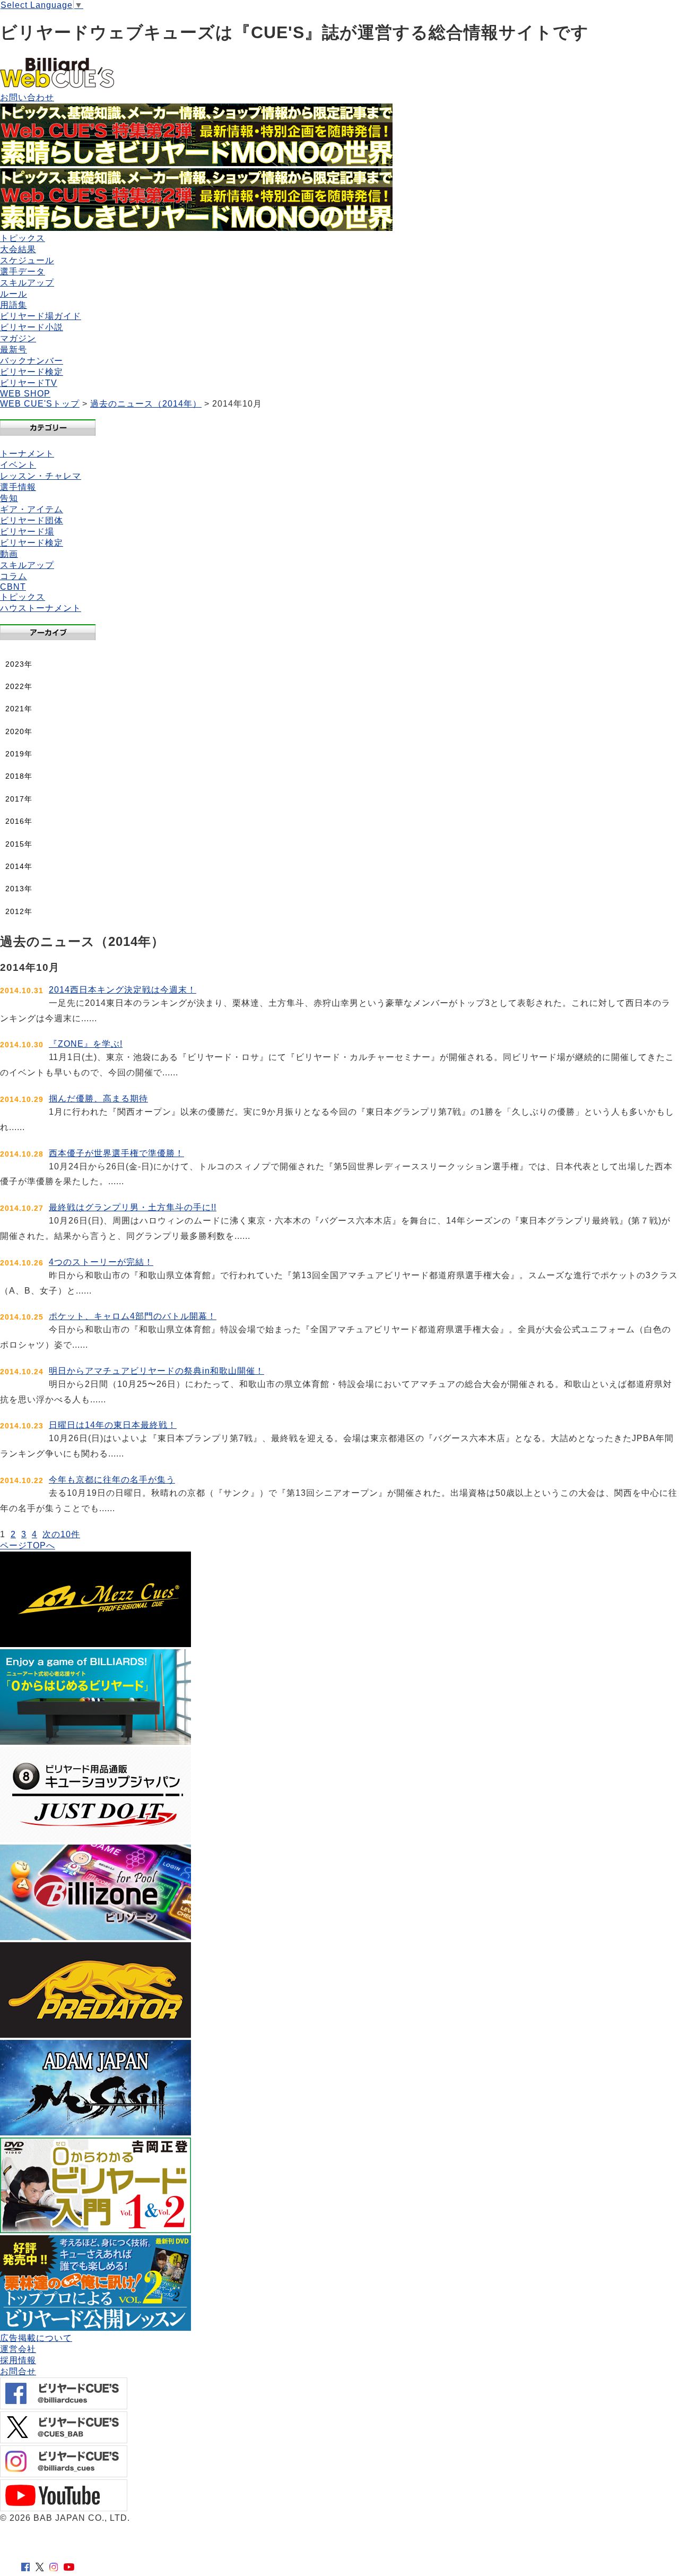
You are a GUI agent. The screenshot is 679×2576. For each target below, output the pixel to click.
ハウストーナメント (41, 608)
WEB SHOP (25, 394)
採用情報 (18, 2360)
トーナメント (27, 454)
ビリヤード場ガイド (41, 316)
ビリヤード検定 (32, 372)
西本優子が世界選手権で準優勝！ (116, 1153)
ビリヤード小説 (32, 327)
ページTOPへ (28, 1545)
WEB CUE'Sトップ (40, 404)
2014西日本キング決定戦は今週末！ (123, 990)
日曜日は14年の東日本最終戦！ (113, 1425)
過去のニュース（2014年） (146, 404)
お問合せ (18, 2371)
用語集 (14, 305)
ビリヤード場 (27, 532)
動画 (9, 554)
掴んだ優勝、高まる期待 (98, 1099)
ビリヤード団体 (32, 520)
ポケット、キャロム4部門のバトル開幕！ (133, 1316)
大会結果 (18, 249)
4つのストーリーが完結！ (101, 1262)
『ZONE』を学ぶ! (86, 1044)
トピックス (23, 238)
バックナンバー (32, 361)
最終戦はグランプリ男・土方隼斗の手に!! (133, 1207)
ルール (14, 294)
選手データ (23, 272)
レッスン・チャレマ (41, 476)
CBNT (13, 587)
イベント (18, 465)
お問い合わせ (27, 97)
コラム (14, 576)
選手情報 (18, 487)
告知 (9, 498)
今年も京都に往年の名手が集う (112, 1480)
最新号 (14, 350)
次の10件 (61, 1534)
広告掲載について (36, 2338)
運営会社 (18, 2349)
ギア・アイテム (32, 509)
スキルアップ (27, 283)
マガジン (18, 338)
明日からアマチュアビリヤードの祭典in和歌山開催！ (156, 1371)
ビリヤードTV (29, 383)
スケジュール (27, 260)
